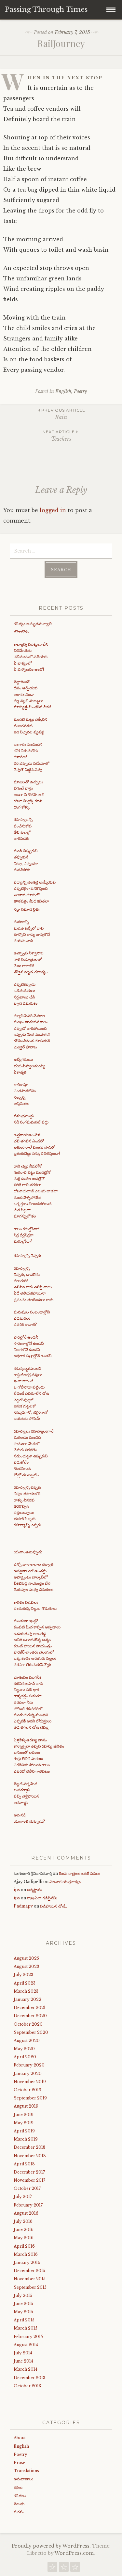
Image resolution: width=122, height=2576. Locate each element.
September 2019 (30, 2098)
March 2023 (26, 1991)
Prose (20, 2463)
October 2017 (27, 2188)
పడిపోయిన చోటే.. (54, 1906)
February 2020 (29, 2065)
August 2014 (26, 2345)
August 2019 (26, 2106)
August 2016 (26, 2213)
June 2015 (23, 2304)
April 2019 (24, 2131)
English (63, 391)
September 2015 (30, 2287)
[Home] (52, 2568)
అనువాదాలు (23, 2479)
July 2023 (23, 1975)
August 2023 (26, 1966)
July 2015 (23, 2295)
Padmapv (23, 1906)
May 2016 (24, 2238)
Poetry (80, 391)
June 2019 (24, 2115)
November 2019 (30, 2082)
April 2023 (25, 1983)
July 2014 (23, 2353)
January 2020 (28, 2073)
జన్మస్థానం (34, 1890)
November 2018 (30, 2156)
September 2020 (31, 2032)
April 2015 (24, 2320)
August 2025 (26, 1958)
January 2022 (27, 1999)
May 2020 (24, 2049)
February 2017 (28, 2205)
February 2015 (28, 2337)
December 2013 (29, 2378)
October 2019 (27, 2090)
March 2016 (26, 2254)
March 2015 (26, 2328)
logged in (53, 510)
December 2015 (29, 2271)
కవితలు (20, 2496)
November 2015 (30, 2279)
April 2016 (24, 2246)
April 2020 (25, 2057)
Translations (26, 2471)
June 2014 (23, 2361)
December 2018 (30, 2147)
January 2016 (27, 2262)
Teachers (59, 436)
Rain (63, 414)
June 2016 (24, 2230)
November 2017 (29, 2180)
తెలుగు (19, 2504)
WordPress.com (74, 2553)
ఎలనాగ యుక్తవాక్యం (65, 1882)
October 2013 (27, 2386)
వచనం (19, 2512)
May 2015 (23, 2312)
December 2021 (30, 2008)
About (20, 2438)
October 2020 (28, 2024)
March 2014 (26, 2369)
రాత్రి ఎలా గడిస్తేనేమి (42, 1898)
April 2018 (24, 2164)
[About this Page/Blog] (75, 2568)
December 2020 (30, 2016)
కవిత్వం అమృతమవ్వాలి (33, 624)
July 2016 (23, 2221)
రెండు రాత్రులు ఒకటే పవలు (80, 1873)
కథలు (18, 2487)
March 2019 (26, 2139)
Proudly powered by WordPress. (51, 2546)
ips (17, 1890)
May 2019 (24, 2123)
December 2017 (29, 2172)
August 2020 (27, 2041)
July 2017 (23, 2197)
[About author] (64, 2568)
